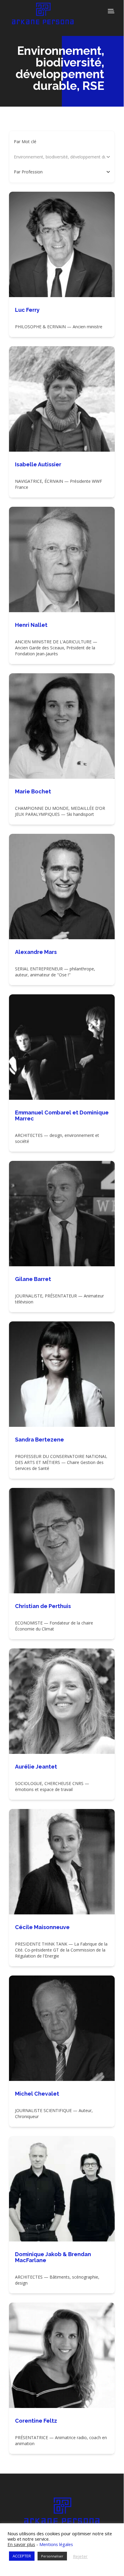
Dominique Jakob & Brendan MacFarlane (53, 2257)
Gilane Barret (33, 1279)
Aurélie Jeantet (36, 1767)
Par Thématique (29, 157)
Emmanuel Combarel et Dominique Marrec (62, 1115)
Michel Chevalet (37, 2094)
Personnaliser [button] (52, 2556)
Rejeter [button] (80, 2556)
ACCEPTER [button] (22, 2556)
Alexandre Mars (36, 952)
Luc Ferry (27, 310)
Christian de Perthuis (43, 1606)
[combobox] (60, 172)
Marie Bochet (33, 791)
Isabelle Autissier (38, 464)
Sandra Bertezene (39, 1440)
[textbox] (28, 172)
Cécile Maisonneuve (42, 1927)
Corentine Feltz (36, 2421)
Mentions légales (56, 2544)
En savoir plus (21, 2544)
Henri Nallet (31, 625)
